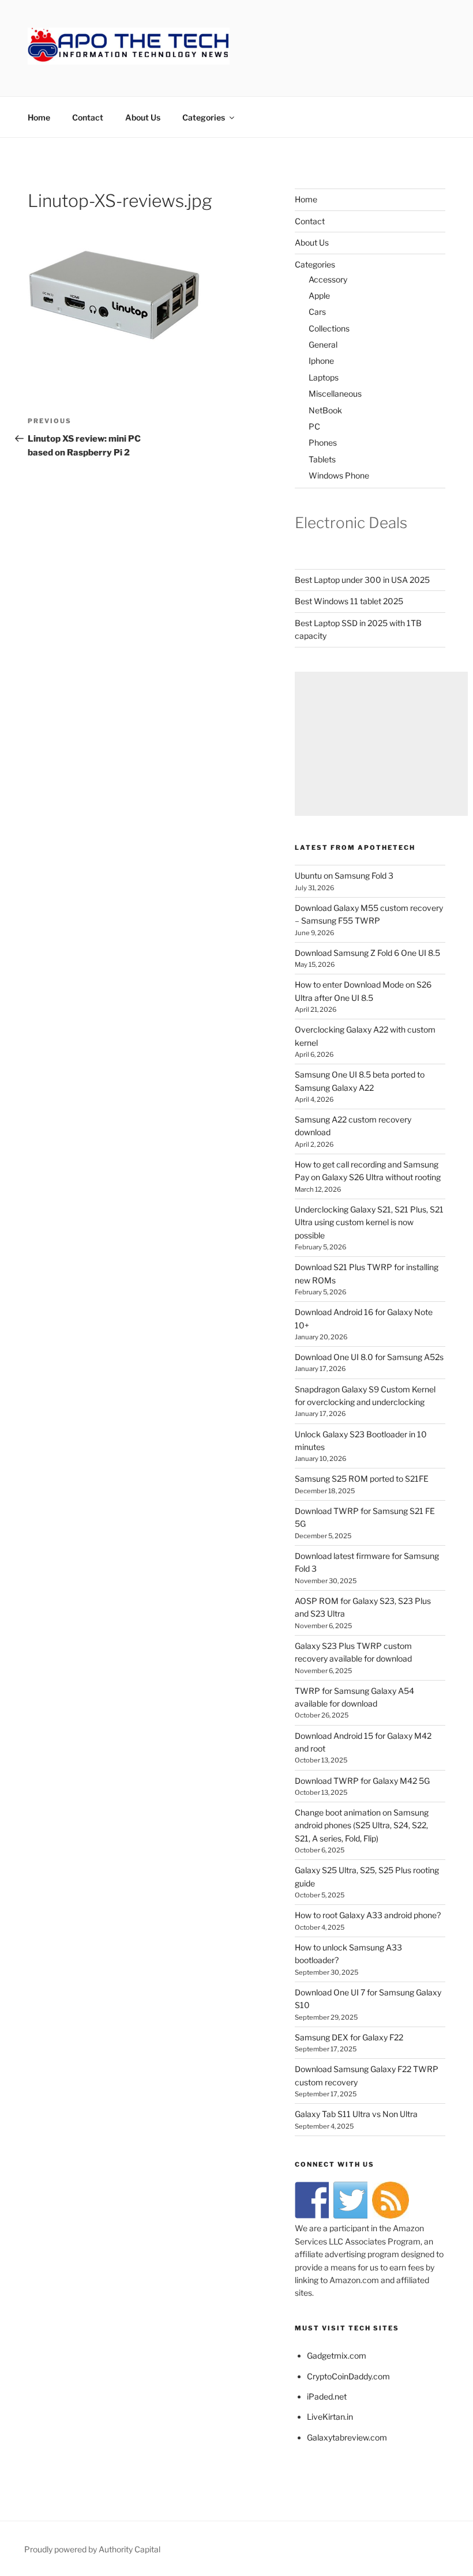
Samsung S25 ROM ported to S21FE (362, 1479)
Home (39, 117)
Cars (317, 312)
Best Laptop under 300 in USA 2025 (362, 580)
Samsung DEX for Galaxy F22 (349, 2037)
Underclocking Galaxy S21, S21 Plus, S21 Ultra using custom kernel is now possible (369, 1222)
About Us (143, 117)
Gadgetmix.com (337, 2355)
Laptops (324, 377)
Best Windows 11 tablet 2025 (349, 601)
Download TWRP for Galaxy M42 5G (362, 1781)
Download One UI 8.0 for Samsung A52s (369, 1357)
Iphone (321, 361)
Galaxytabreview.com (347, 2437)
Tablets (322, 459)
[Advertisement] (381, 744)
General (323, 344)
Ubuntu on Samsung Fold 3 (344, 875)
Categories (204, 117)
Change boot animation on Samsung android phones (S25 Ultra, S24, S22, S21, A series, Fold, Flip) (362, 1825)
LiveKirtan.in (330, 2417)
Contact (88, 117)
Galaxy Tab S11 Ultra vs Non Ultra (356, 2114)
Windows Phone (339, 475)
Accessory (328, 279)
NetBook (325, 410)
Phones (323, 442)
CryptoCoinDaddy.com (348, 2376)
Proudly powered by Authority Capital (92, 2549)
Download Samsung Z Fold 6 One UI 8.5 (367, 953)
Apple (319, 295)
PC (314, 426)
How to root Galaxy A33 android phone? (368, 1915)
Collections (329, 328)
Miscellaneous (335, 393)
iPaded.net (327, 2396)
